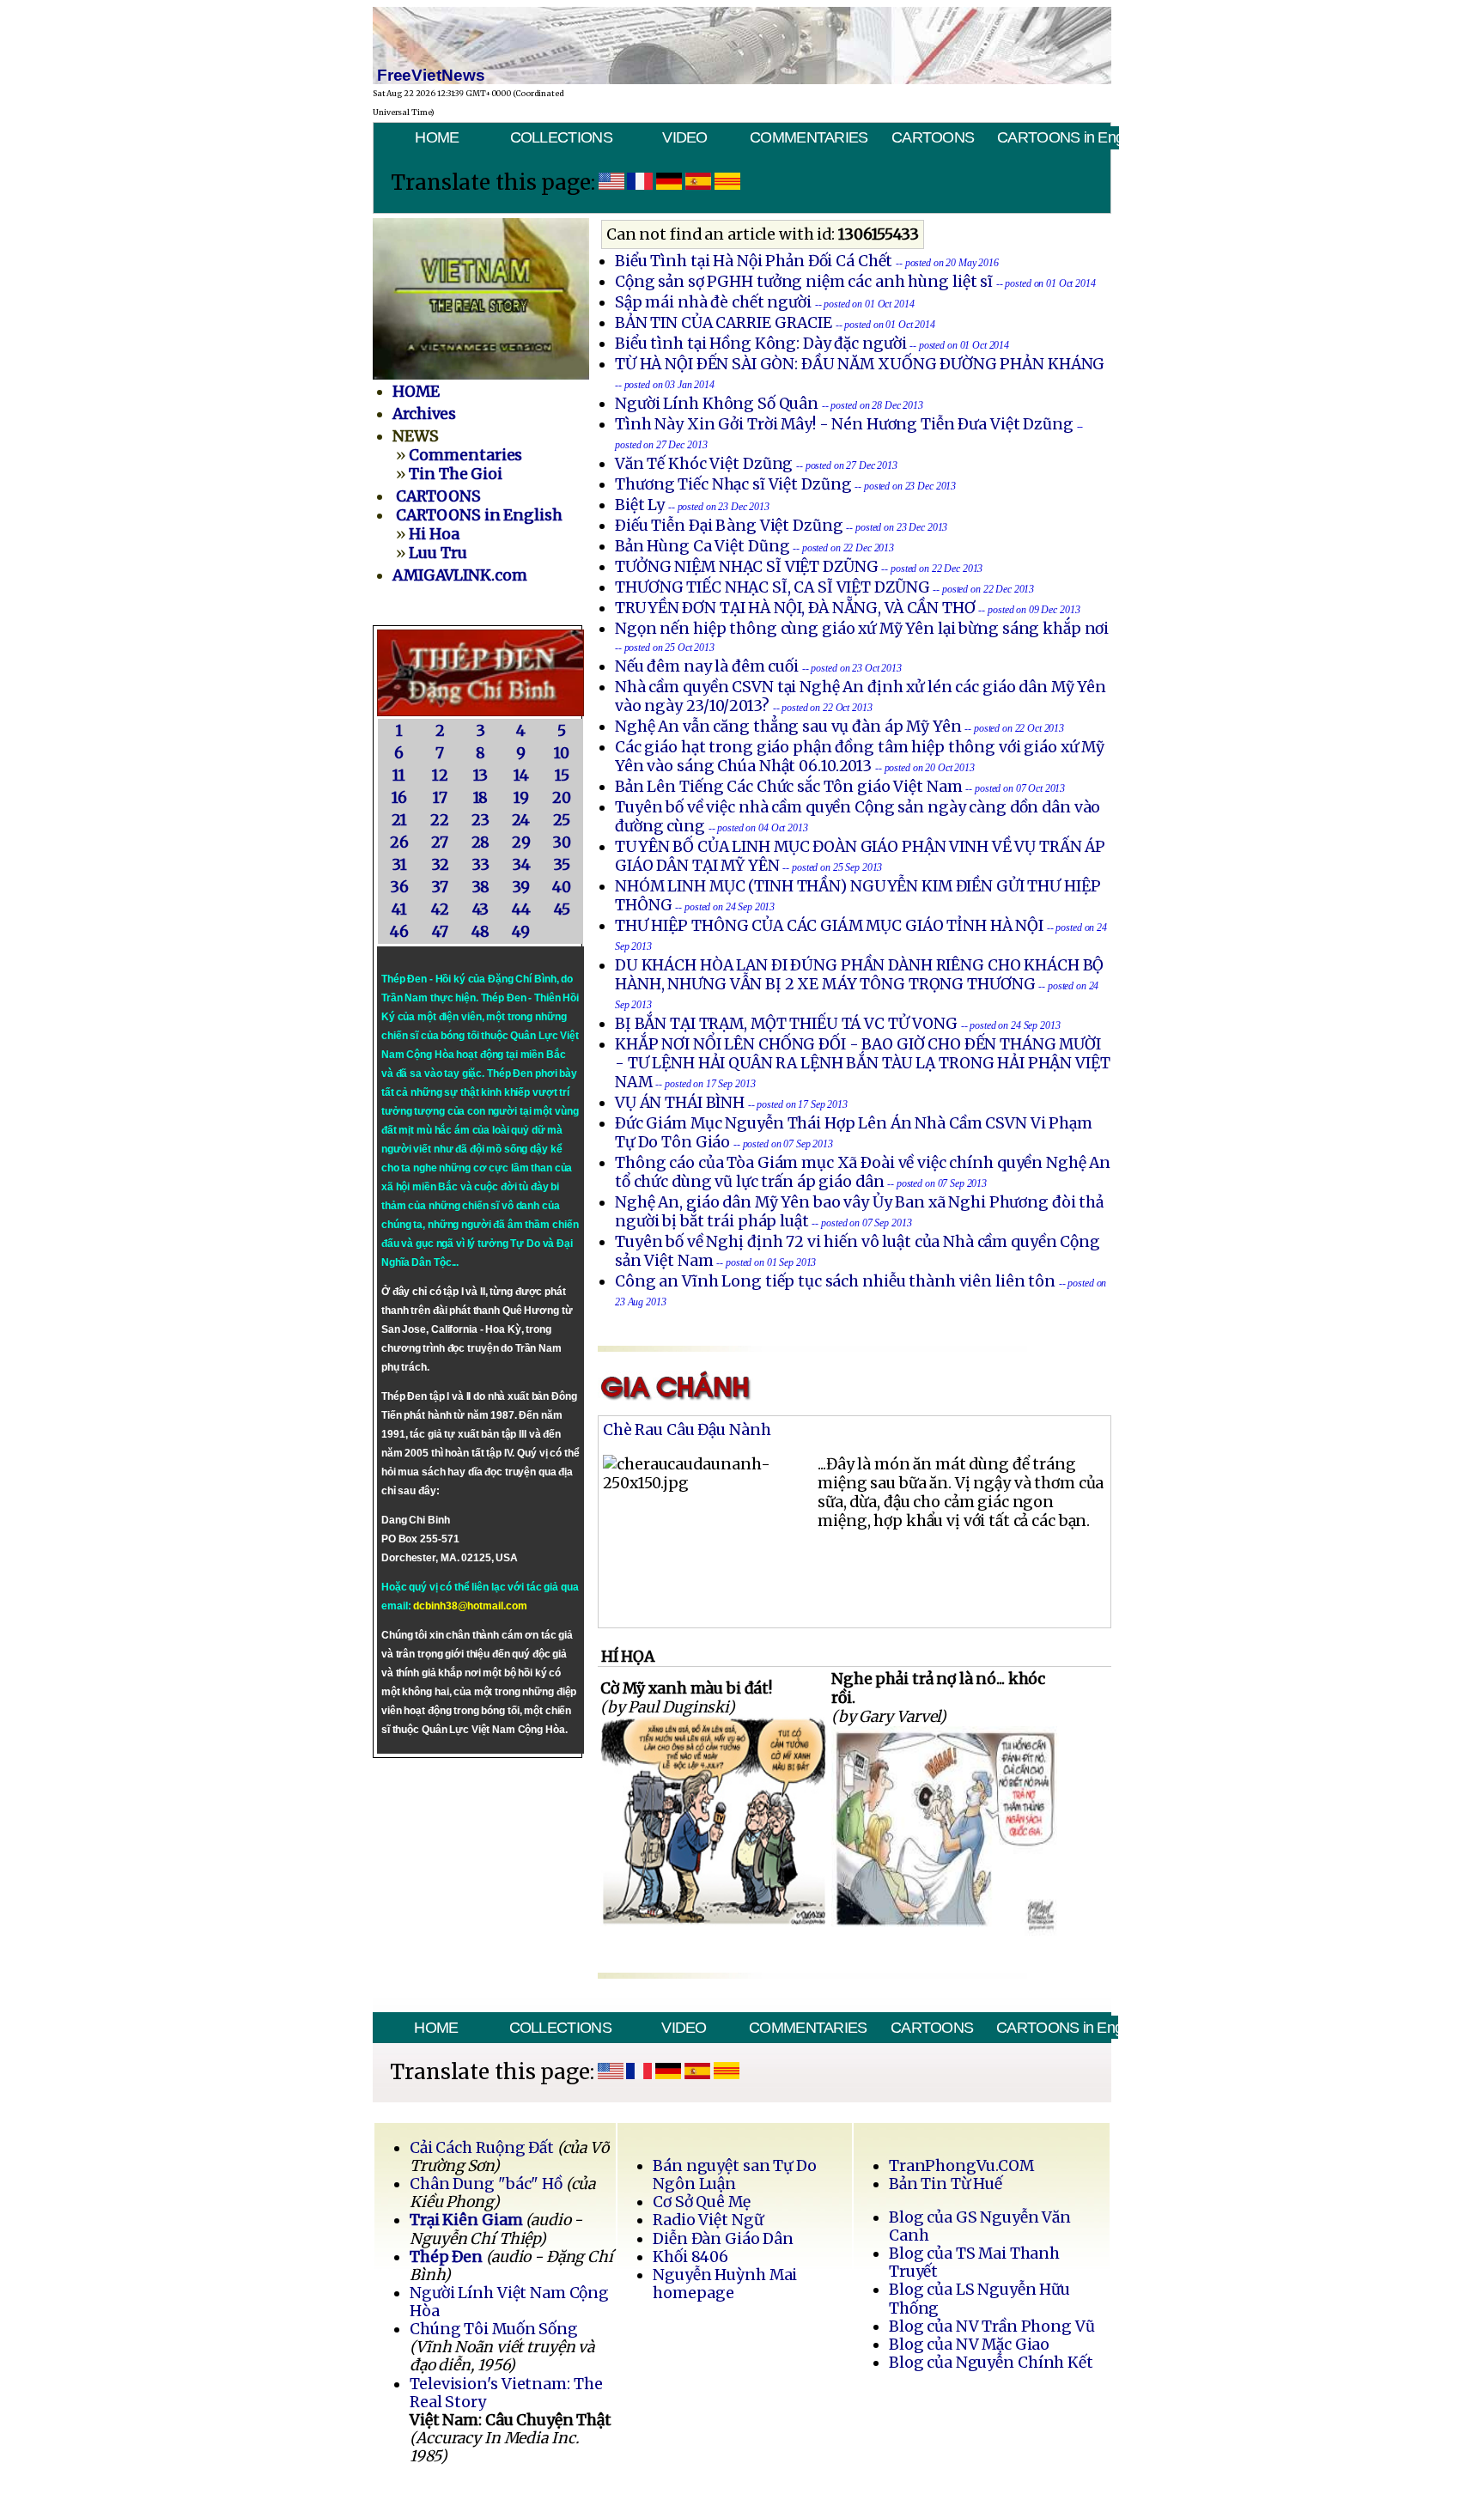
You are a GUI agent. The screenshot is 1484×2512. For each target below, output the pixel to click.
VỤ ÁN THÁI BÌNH (680, 1103)
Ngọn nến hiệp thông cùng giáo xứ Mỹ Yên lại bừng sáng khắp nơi (862, 629)
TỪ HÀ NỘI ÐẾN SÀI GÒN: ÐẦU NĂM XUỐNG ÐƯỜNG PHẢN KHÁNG (860, 364)
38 (481, 887)
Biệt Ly (640, 505)
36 (399, 887)
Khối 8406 (690, 2257)
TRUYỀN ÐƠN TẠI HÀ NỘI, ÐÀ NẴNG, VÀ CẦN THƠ (795, 608)
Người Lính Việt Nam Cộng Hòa (509, 2302)
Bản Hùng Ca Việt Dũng (702, 546)
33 (480, 865)
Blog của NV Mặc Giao (970, 2345)
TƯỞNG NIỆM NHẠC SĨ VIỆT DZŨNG (747, 567)
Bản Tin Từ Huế (946, 2184)
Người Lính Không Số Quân (717, 404)
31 (399, 865)
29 (521, 842)
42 (440, 909)
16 (399, 798)
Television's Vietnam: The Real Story (506, 2393)
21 (399, 820)
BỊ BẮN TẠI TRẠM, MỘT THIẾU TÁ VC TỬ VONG (786, 1024)
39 (521, 887)
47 (440, 932)
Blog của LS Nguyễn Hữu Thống (979, 2299)
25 (562, 820)
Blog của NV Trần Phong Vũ (992, 2326)
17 (440, 798)
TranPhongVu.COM (961, 2166)
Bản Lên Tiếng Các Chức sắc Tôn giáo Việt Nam (789, 787)
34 (521, 865)
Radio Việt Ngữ (708, 2220)
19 (521, 798)
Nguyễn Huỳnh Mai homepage (725, 2284)
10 (562, 753)
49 (521, 932)
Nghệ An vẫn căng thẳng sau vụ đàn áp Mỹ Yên (788, 727)
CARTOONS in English (1058, 137)
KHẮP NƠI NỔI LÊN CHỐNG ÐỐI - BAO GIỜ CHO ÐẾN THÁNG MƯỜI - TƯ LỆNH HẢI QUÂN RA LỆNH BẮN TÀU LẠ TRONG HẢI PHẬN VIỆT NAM (863, 1063)
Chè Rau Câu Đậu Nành (687, 1430)
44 (521, 909)
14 (521, 775)
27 (440, 842)
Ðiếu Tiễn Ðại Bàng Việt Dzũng (729, 526)
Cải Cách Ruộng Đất (482, 2148)
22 (440, 820)
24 (521, 820)
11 (399, 775)
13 (481, 775)
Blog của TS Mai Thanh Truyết (974, 2263)
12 (440, 775)
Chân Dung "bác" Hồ (486, 2184)
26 (399, 842)
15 (562, 775)
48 (481, 932)
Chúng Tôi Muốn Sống (494, 2329)
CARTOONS (933, 137)
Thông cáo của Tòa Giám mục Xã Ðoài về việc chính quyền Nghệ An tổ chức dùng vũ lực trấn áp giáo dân (863, 1172)
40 (562, 887)
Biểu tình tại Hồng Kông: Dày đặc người (760, 344)
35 (562, 865)
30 (562, 842)
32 (440, 865)
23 (480, 820)
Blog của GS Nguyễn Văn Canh (980, 2226)
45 (562, 909)
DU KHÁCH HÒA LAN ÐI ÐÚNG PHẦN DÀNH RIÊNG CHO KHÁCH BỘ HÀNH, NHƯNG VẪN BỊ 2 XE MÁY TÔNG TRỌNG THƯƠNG (859, 975)
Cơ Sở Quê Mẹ (701, 2202)
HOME (437, 137)
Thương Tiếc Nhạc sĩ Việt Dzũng (733, 484)
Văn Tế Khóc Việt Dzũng (706, 464)
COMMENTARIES (809, 137)
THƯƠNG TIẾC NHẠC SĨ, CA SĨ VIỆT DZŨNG (772, 587)
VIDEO (684, 137)
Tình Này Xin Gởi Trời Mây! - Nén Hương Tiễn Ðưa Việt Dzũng (844, 424)
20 (562, 798)
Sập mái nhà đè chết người (713, 302)
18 (481, 798)
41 (399, 909)
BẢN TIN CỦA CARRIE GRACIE (725, 323)
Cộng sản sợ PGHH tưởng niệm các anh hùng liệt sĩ (804, 282)
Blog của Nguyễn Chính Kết (991, 2363)
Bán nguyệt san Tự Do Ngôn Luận (735, 2175)
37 (440, 887)
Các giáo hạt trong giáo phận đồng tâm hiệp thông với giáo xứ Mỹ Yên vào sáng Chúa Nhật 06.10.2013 (860, 757)
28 (481, 842)
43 (481, 909)
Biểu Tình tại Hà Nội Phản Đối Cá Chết (754, 261)
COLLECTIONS (561, 137)
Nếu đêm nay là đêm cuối (707, 666)
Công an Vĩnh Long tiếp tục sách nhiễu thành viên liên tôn (835, 1281)
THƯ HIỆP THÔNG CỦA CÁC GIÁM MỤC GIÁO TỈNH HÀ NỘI (829, 926)
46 (399, 932)
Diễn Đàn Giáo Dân (723, 2239)
